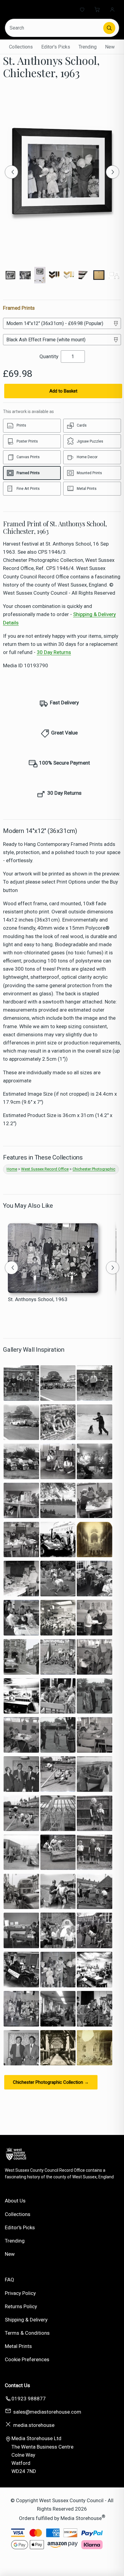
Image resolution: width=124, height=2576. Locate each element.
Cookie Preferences (27, 2359)
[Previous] (11, 172)
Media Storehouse (81, 2518)
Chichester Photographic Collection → (51, 2082)
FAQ (9, 2280)
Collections (21, 47)
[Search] (109, 28)
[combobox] (55, 28)
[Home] (29, 9)
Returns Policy (21, 2306)
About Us (15, 2201)
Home (12, 1169)
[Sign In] (112, 9)
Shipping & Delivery (26, 2320)
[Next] (113, 172)
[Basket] (97, 9)
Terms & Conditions (27, 2333)
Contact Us (17, 2385)
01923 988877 (29, 2399)
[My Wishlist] (82, 9)
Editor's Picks (56, 47)
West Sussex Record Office (45, 1169)
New (110, 47)
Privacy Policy (20, 2293)
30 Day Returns (54, 652)
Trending (88, 47)
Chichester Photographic (94, 1169)
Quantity (49, 356)
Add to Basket (63, 391)
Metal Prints (18, 2346)
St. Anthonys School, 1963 (38, 1299)
